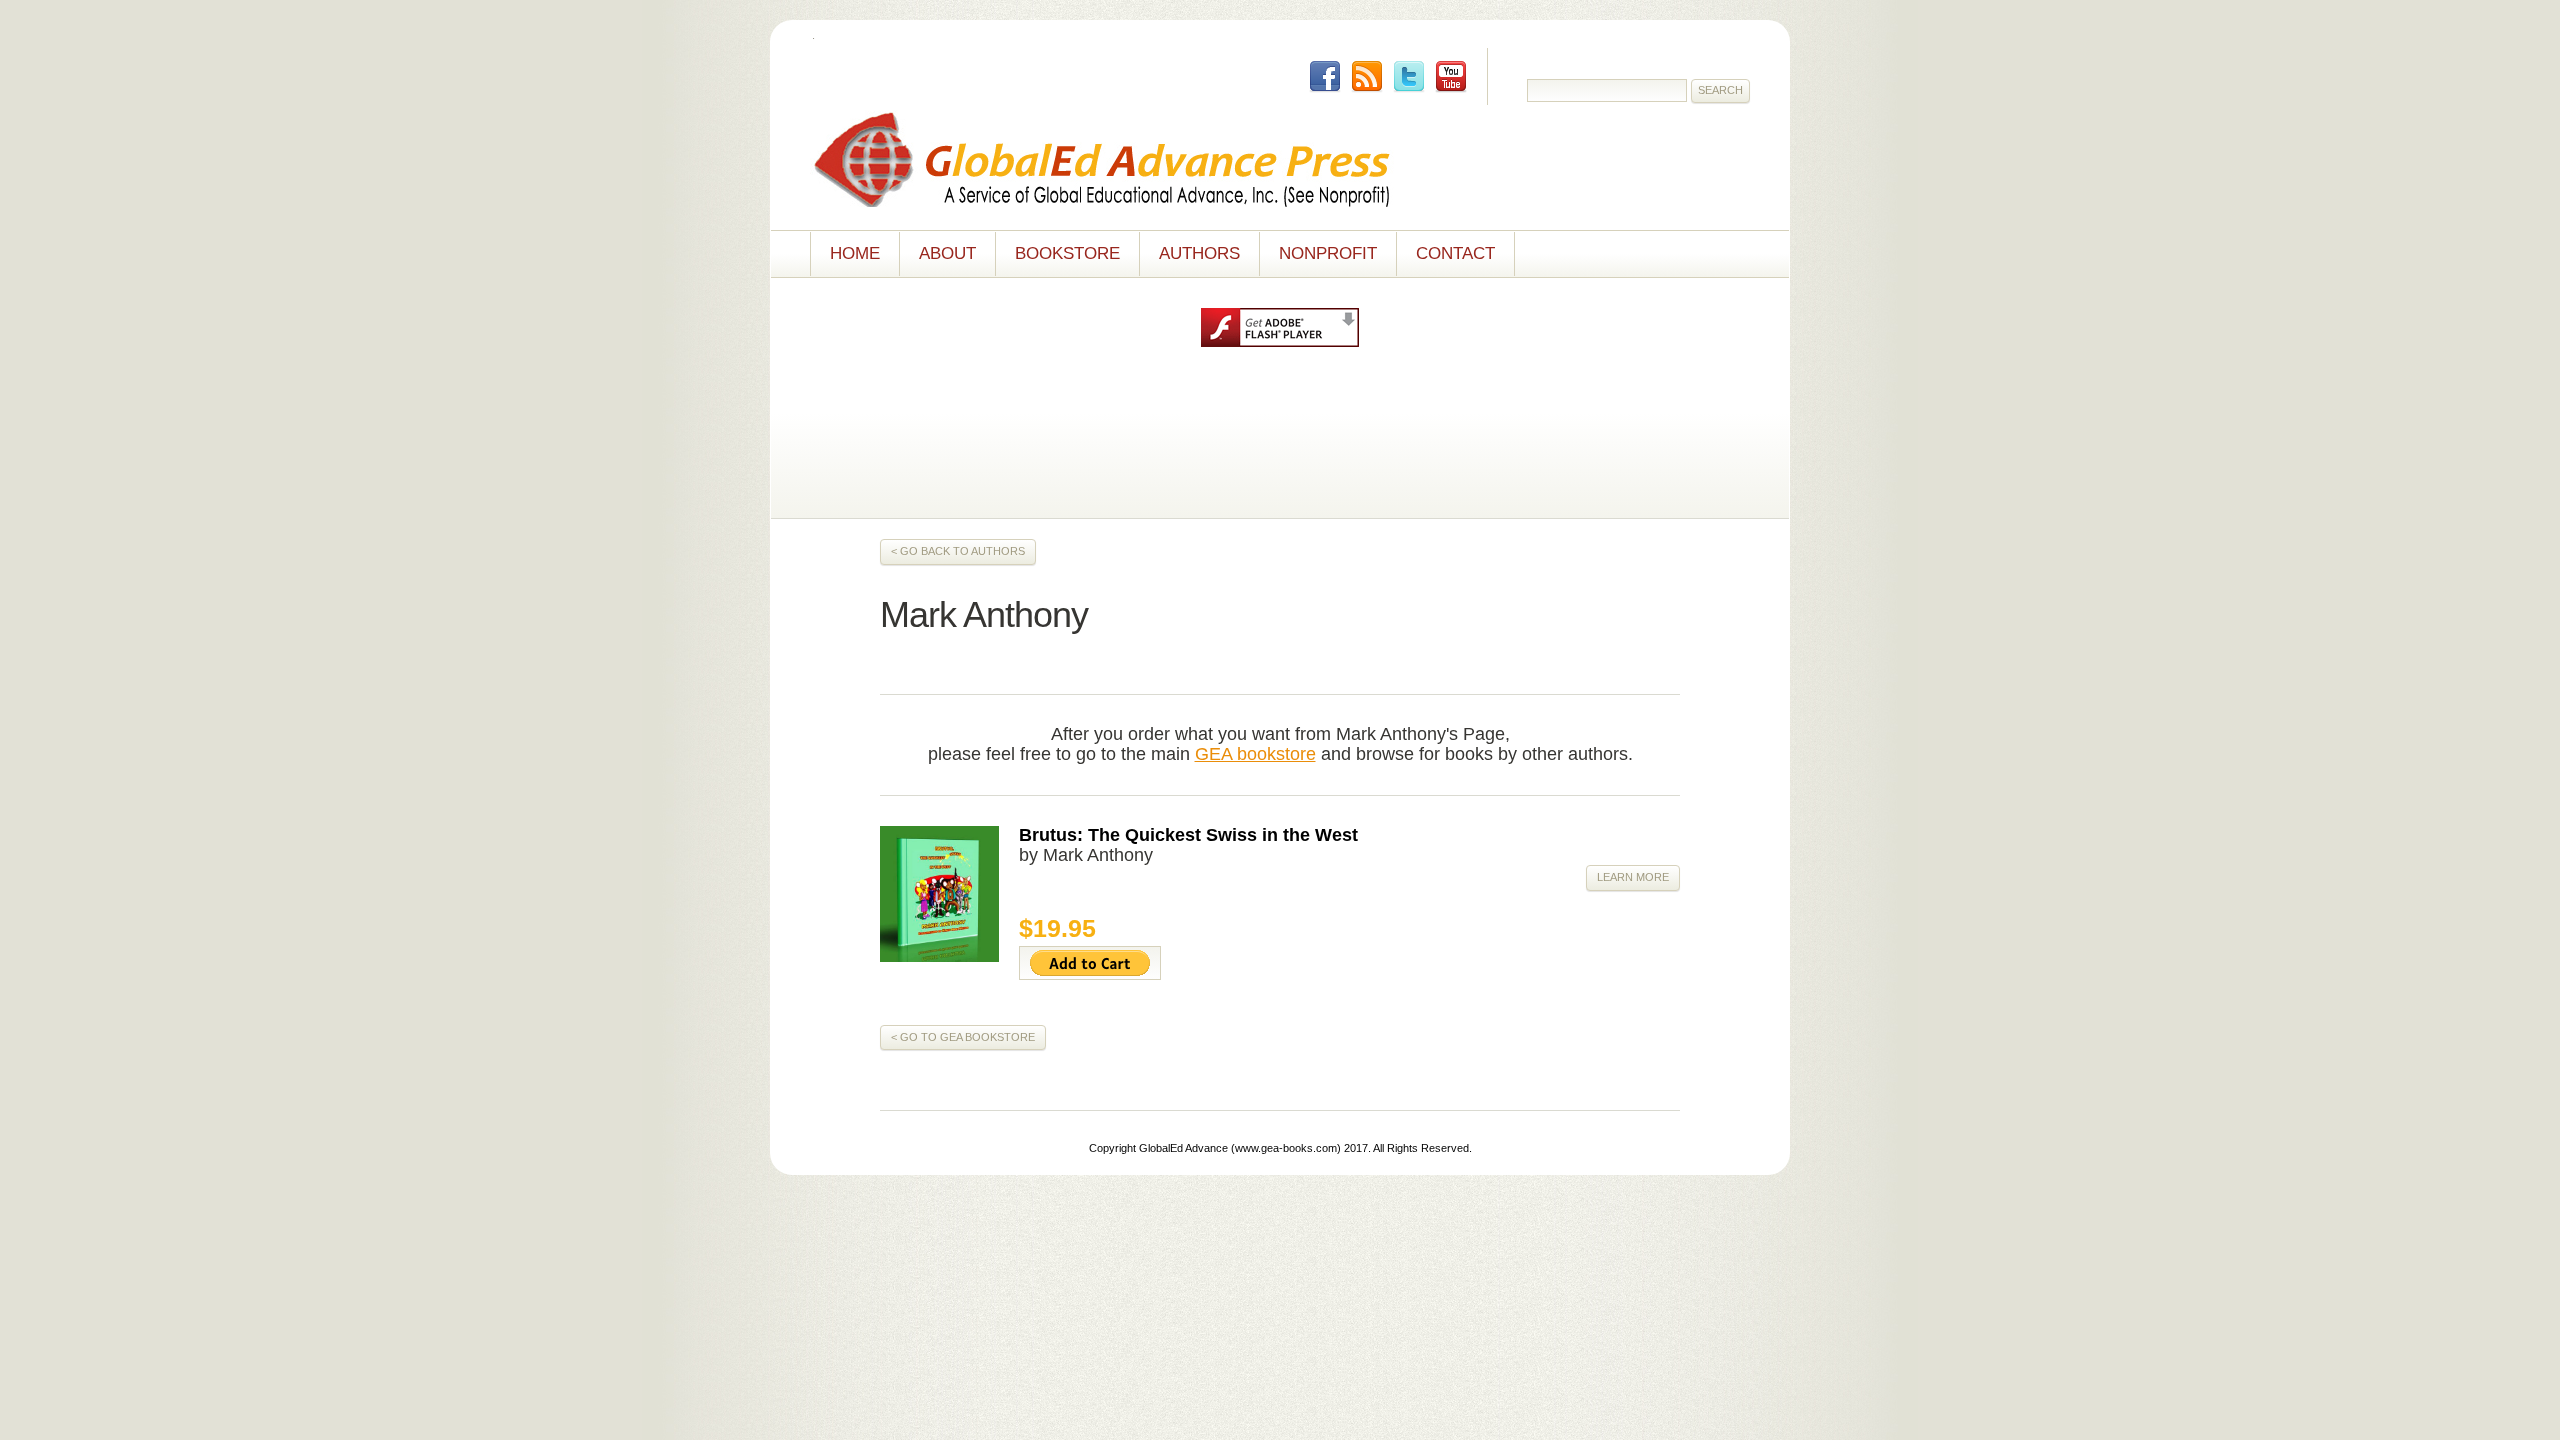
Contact (1455, 253)
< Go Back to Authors (958, 551)
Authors (1199, 253)
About (947, 253)
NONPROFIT (1328, 253)
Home (855, 253)
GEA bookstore (1255, 754)
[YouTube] (1451, 77)
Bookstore (1067, 253)
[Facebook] (1325, 77)
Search (1720, 90)
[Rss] (1367, 77)
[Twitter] (1409, 77)
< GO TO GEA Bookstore (963, 1037)
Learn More (1633, 877)
